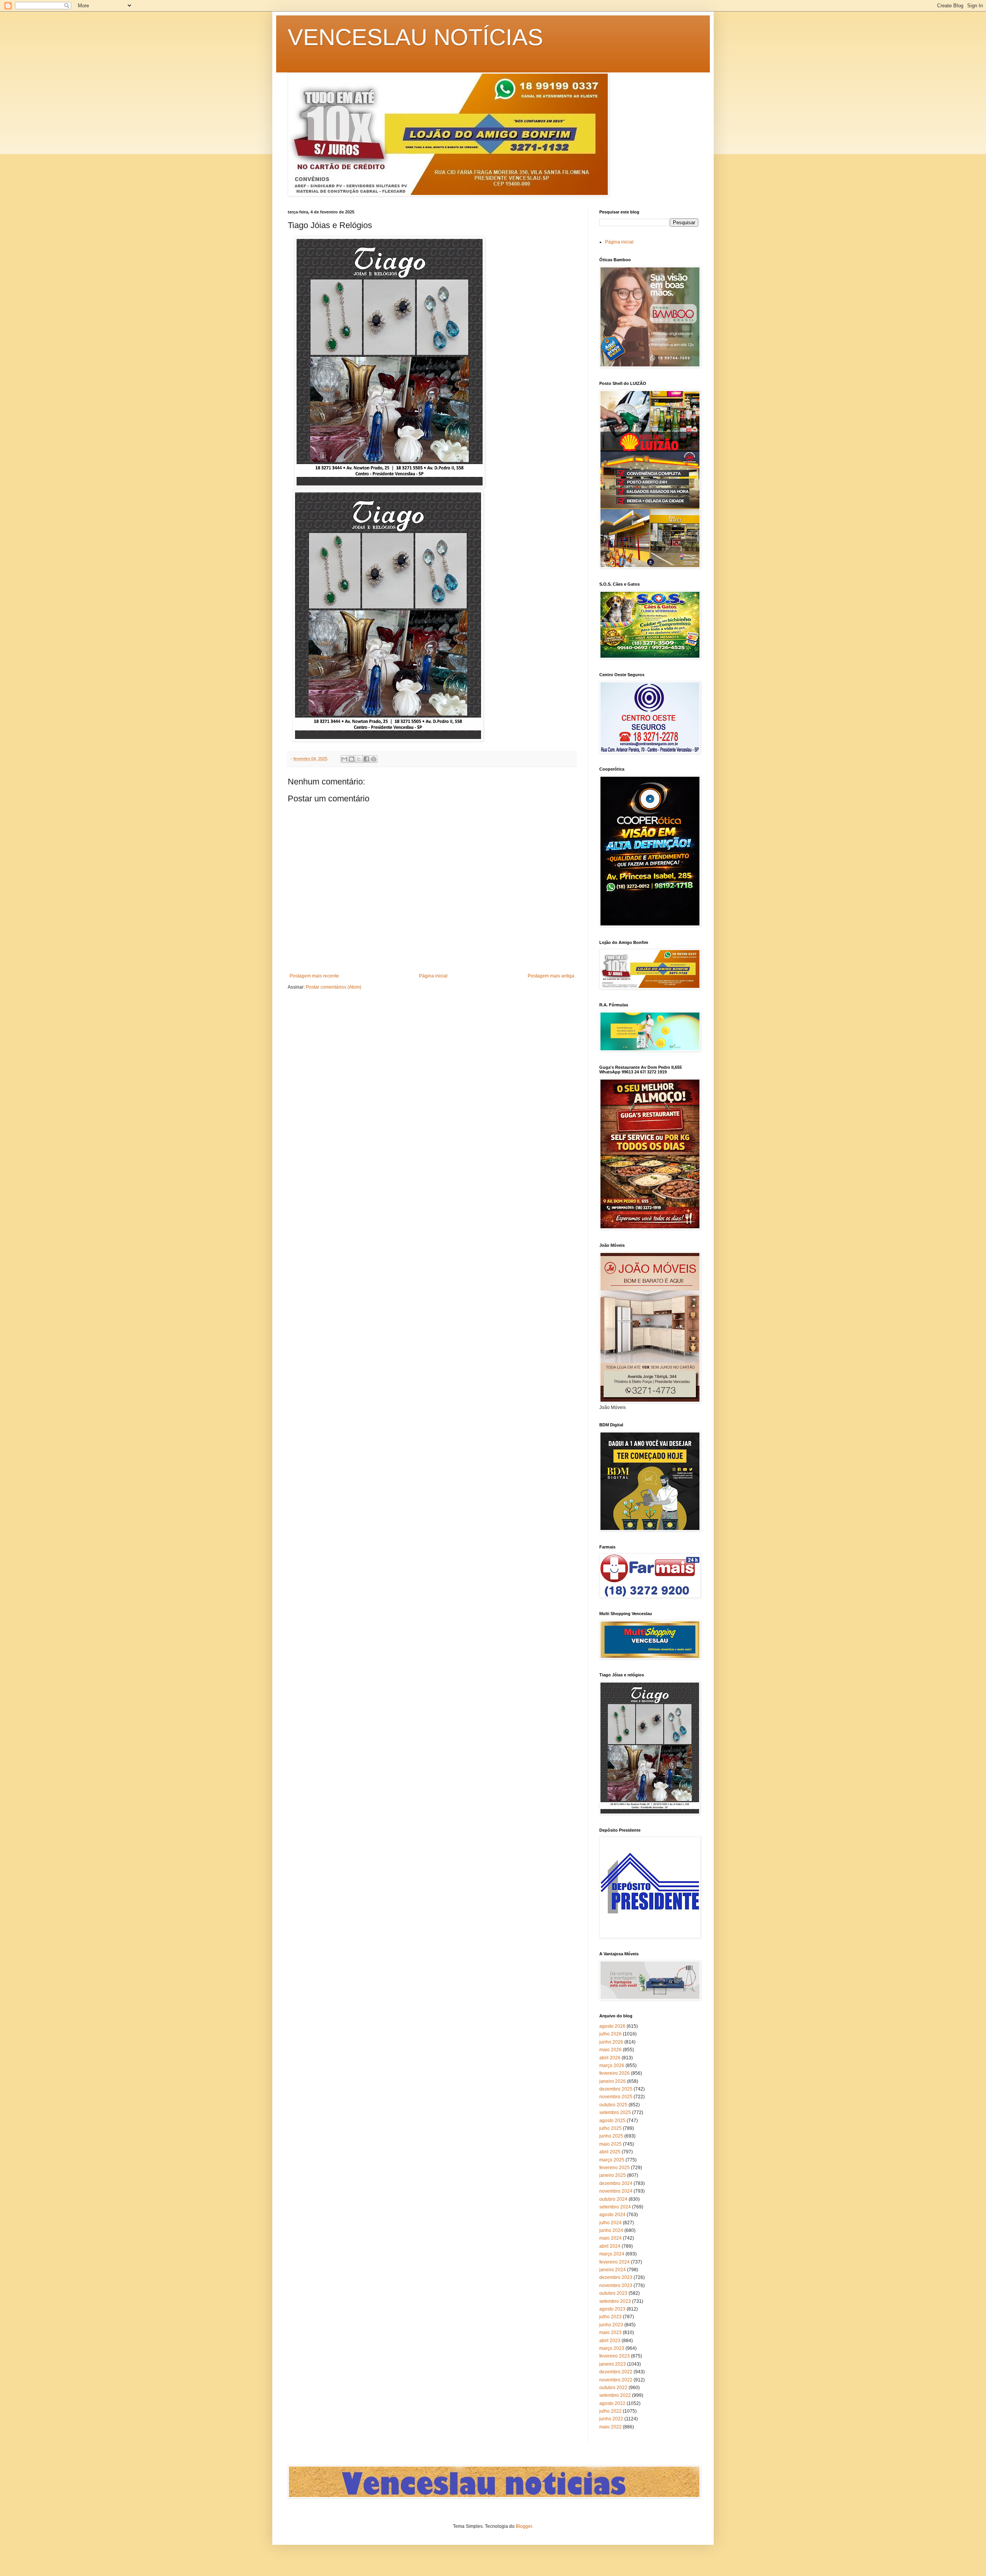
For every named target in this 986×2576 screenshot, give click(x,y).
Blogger (524, 2526)
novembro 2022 (616, 2380)
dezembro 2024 (616, 2183)
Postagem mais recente (314, 976)
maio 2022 (610, 2427)
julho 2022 (610, 2411)
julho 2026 (610, 2034)
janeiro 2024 (613, 2270)
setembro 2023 (615, 2301)
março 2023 (612, 2348)
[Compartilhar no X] (359, 759)
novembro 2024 (616, 2191)
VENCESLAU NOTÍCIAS (415, 37)
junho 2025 (611, 2136)
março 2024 (612, 2254)
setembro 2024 (615, 2207)
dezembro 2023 (616, 2277)
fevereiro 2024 (615, 2262)
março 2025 (612, 2160)
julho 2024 (610, 2223)
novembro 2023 (616, 2285)
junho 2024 (611, 2230)
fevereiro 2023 (615, 2356)
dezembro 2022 (616, 2372)
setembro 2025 (615, 2113)
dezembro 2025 (616, 2089)
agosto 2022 (612, 2403)
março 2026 (612, 2066)
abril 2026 (610, 2058)
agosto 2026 (612, 2026)
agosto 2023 (612, 2309)
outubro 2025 (613, 2105)
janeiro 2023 (613, 2364)
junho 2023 (611, 2325)
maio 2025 (610, 2144)
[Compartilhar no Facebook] (366, 759)
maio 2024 (610, 2238)
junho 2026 (611, 2042)
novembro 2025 (616, 2097)
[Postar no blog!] (352, 759)
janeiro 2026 (613, 2081)
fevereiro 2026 (615, 2073)
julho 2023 (610, 2317)
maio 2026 (610, 2050)
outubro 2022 (613, 2388)
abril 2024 (610, 2246)
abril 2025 (610, 2152)
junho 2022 (611, 2419)
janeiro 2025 (613, 2175)
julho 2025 (610, 2128)
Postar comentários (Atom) (334, 987)
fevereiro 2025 (615, 2168)
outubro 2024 (613, 2199)
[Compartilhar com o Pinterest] (374, 759)
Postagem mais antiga (551, 976)
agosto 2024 (612, 2215)
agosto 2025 (612, 2121)
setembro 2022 (615, 2395)
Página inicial (433, 976)
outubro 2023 (613, 2293)
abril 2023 (610, 2341)
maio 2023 (610, 2333)
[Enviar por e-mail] (344, 759)
